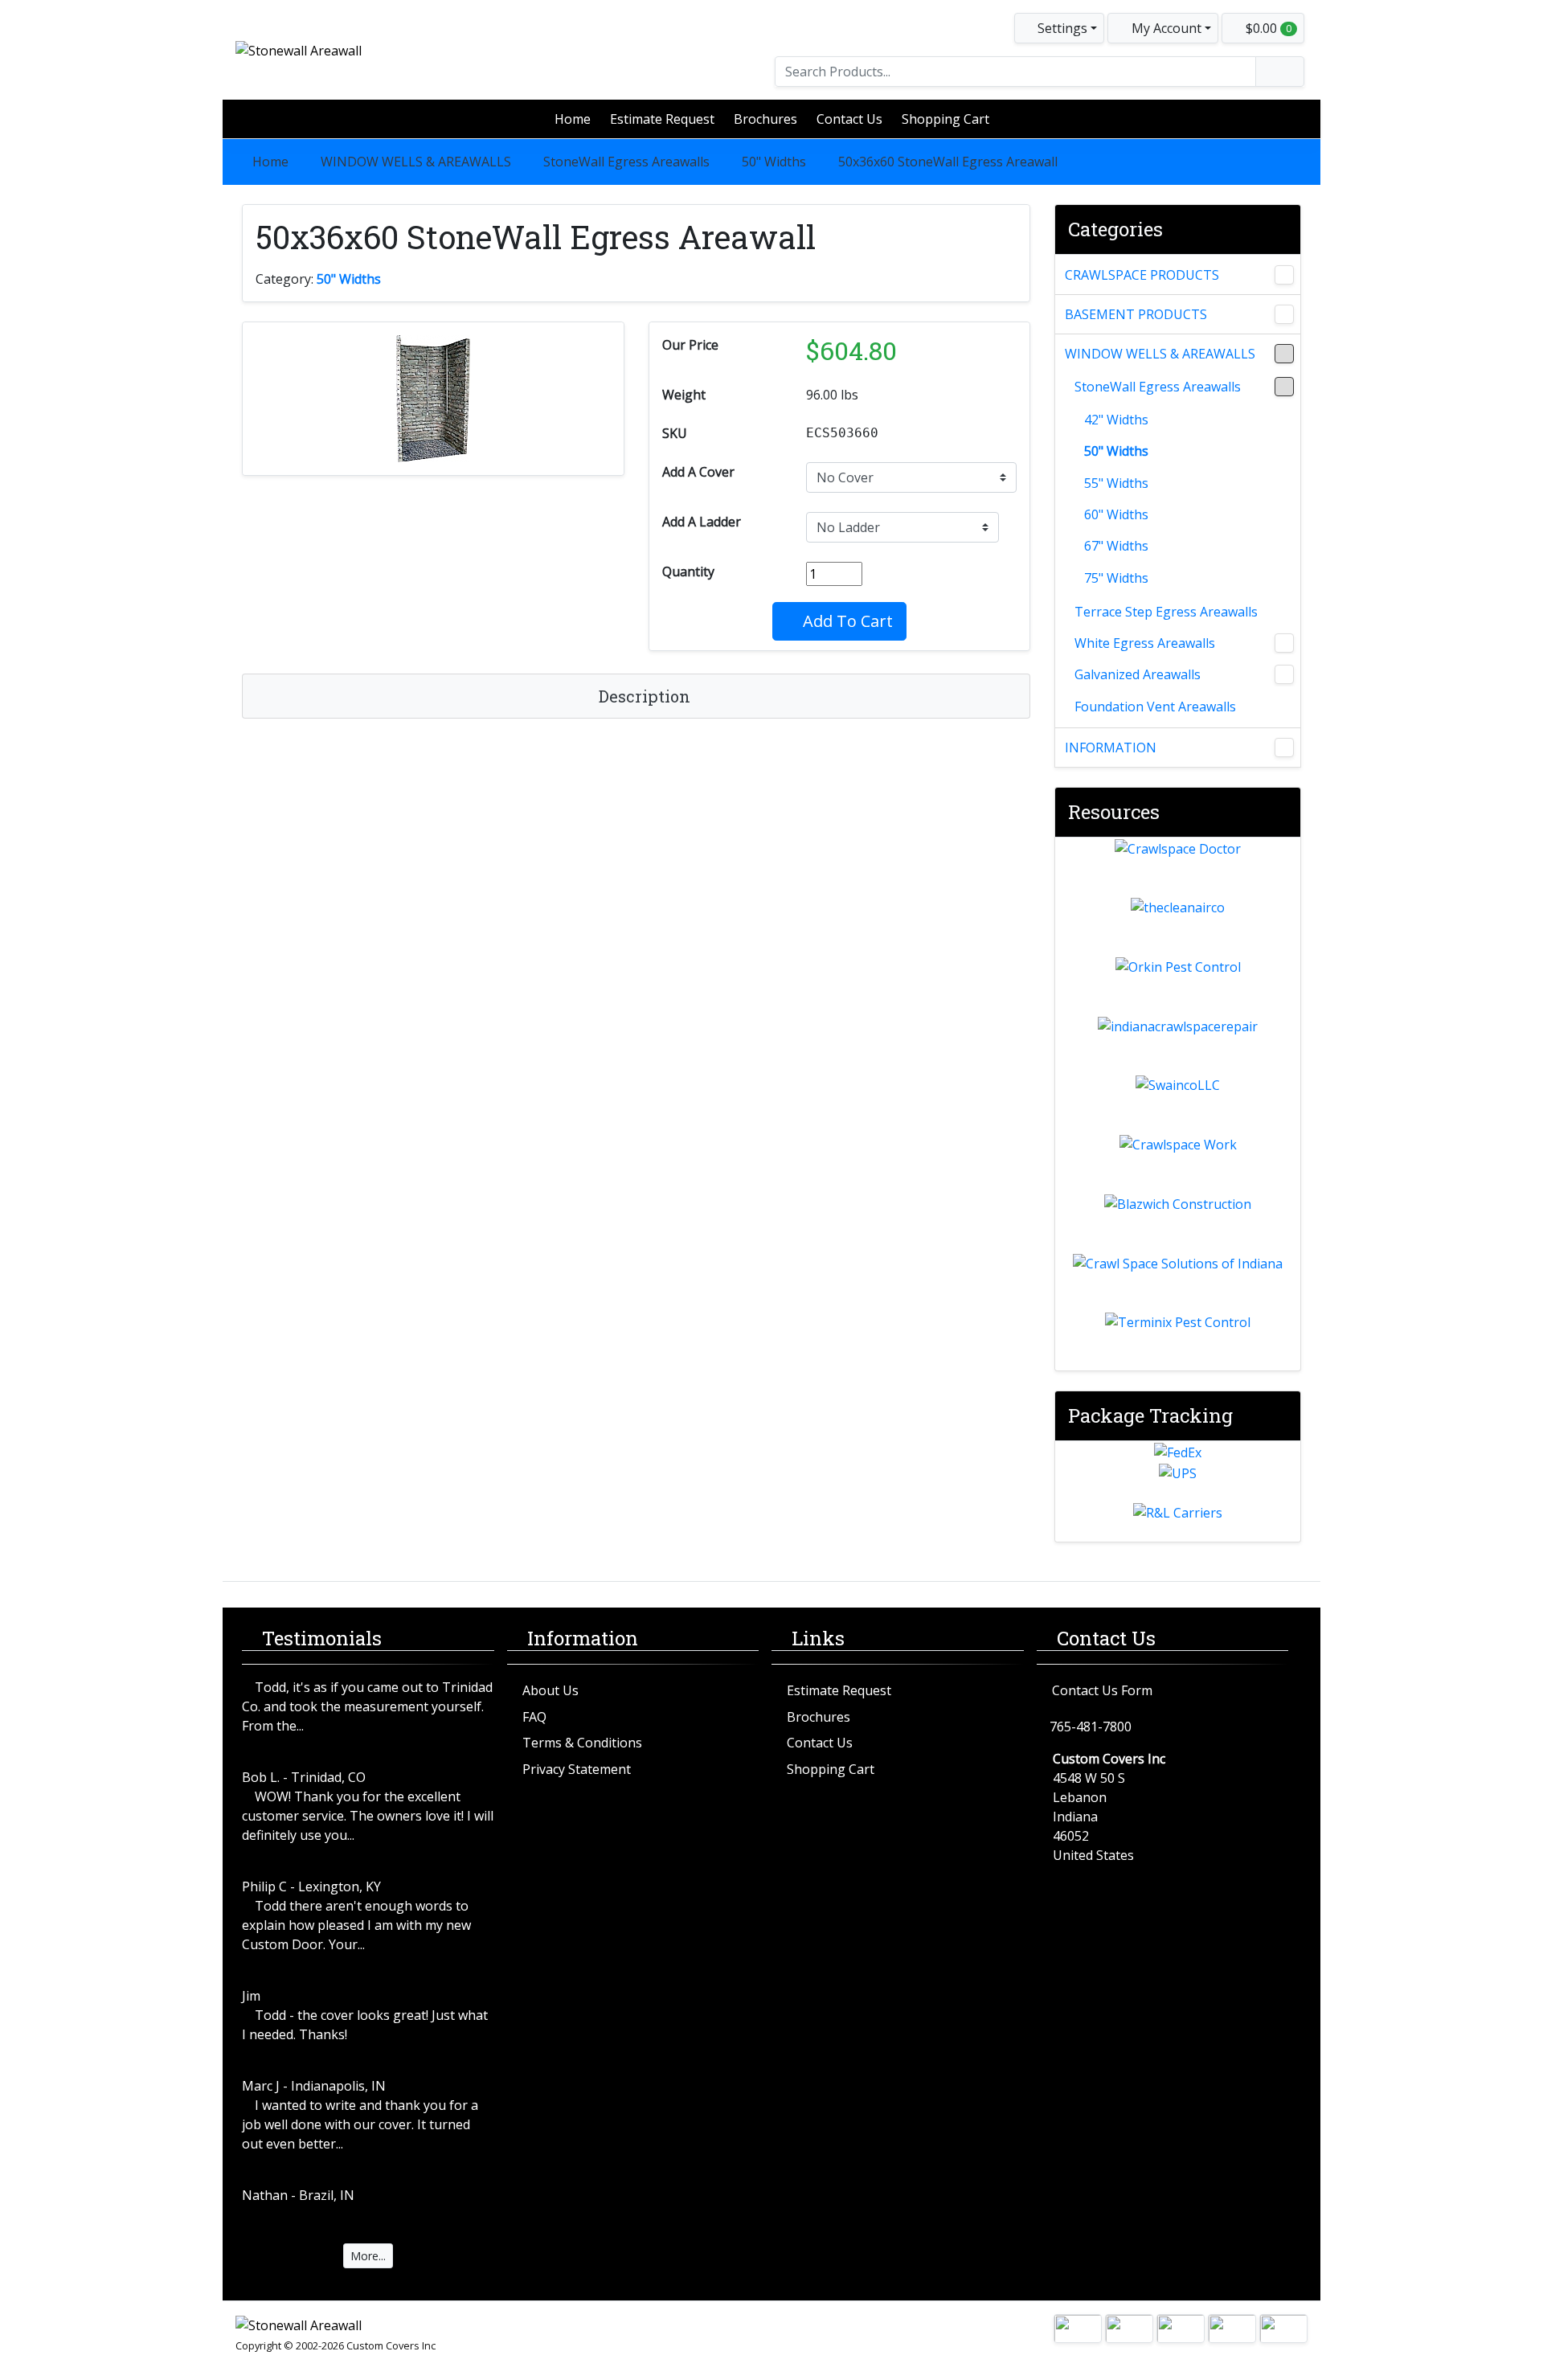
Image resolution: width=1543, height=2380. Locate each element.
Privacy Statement (577, 1769)
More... (368, 2256)
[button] (1163, 28)
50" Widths (774, 162)
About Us (550, 1690)
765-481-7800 (1091, 1727)
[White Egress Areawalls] (1284, 643)
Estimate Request (662, 119)
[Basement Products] (1284, 314)
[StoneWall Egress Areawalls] (1284, 387)
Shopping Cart (945, 119)
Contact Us (849, 119)
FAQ (534, 1717)
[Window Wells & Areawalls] (1284, 354)
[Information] (1284, 748)
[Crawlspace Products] (1284, 275)
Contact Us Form (1102, 1690)
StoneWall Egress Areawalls (626, 162)
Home (573, 119)
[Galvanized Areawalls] (1284, 674)
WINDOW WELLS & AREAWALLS (416, 162)
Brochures (765, 119)
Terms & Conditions (582, 1743)
